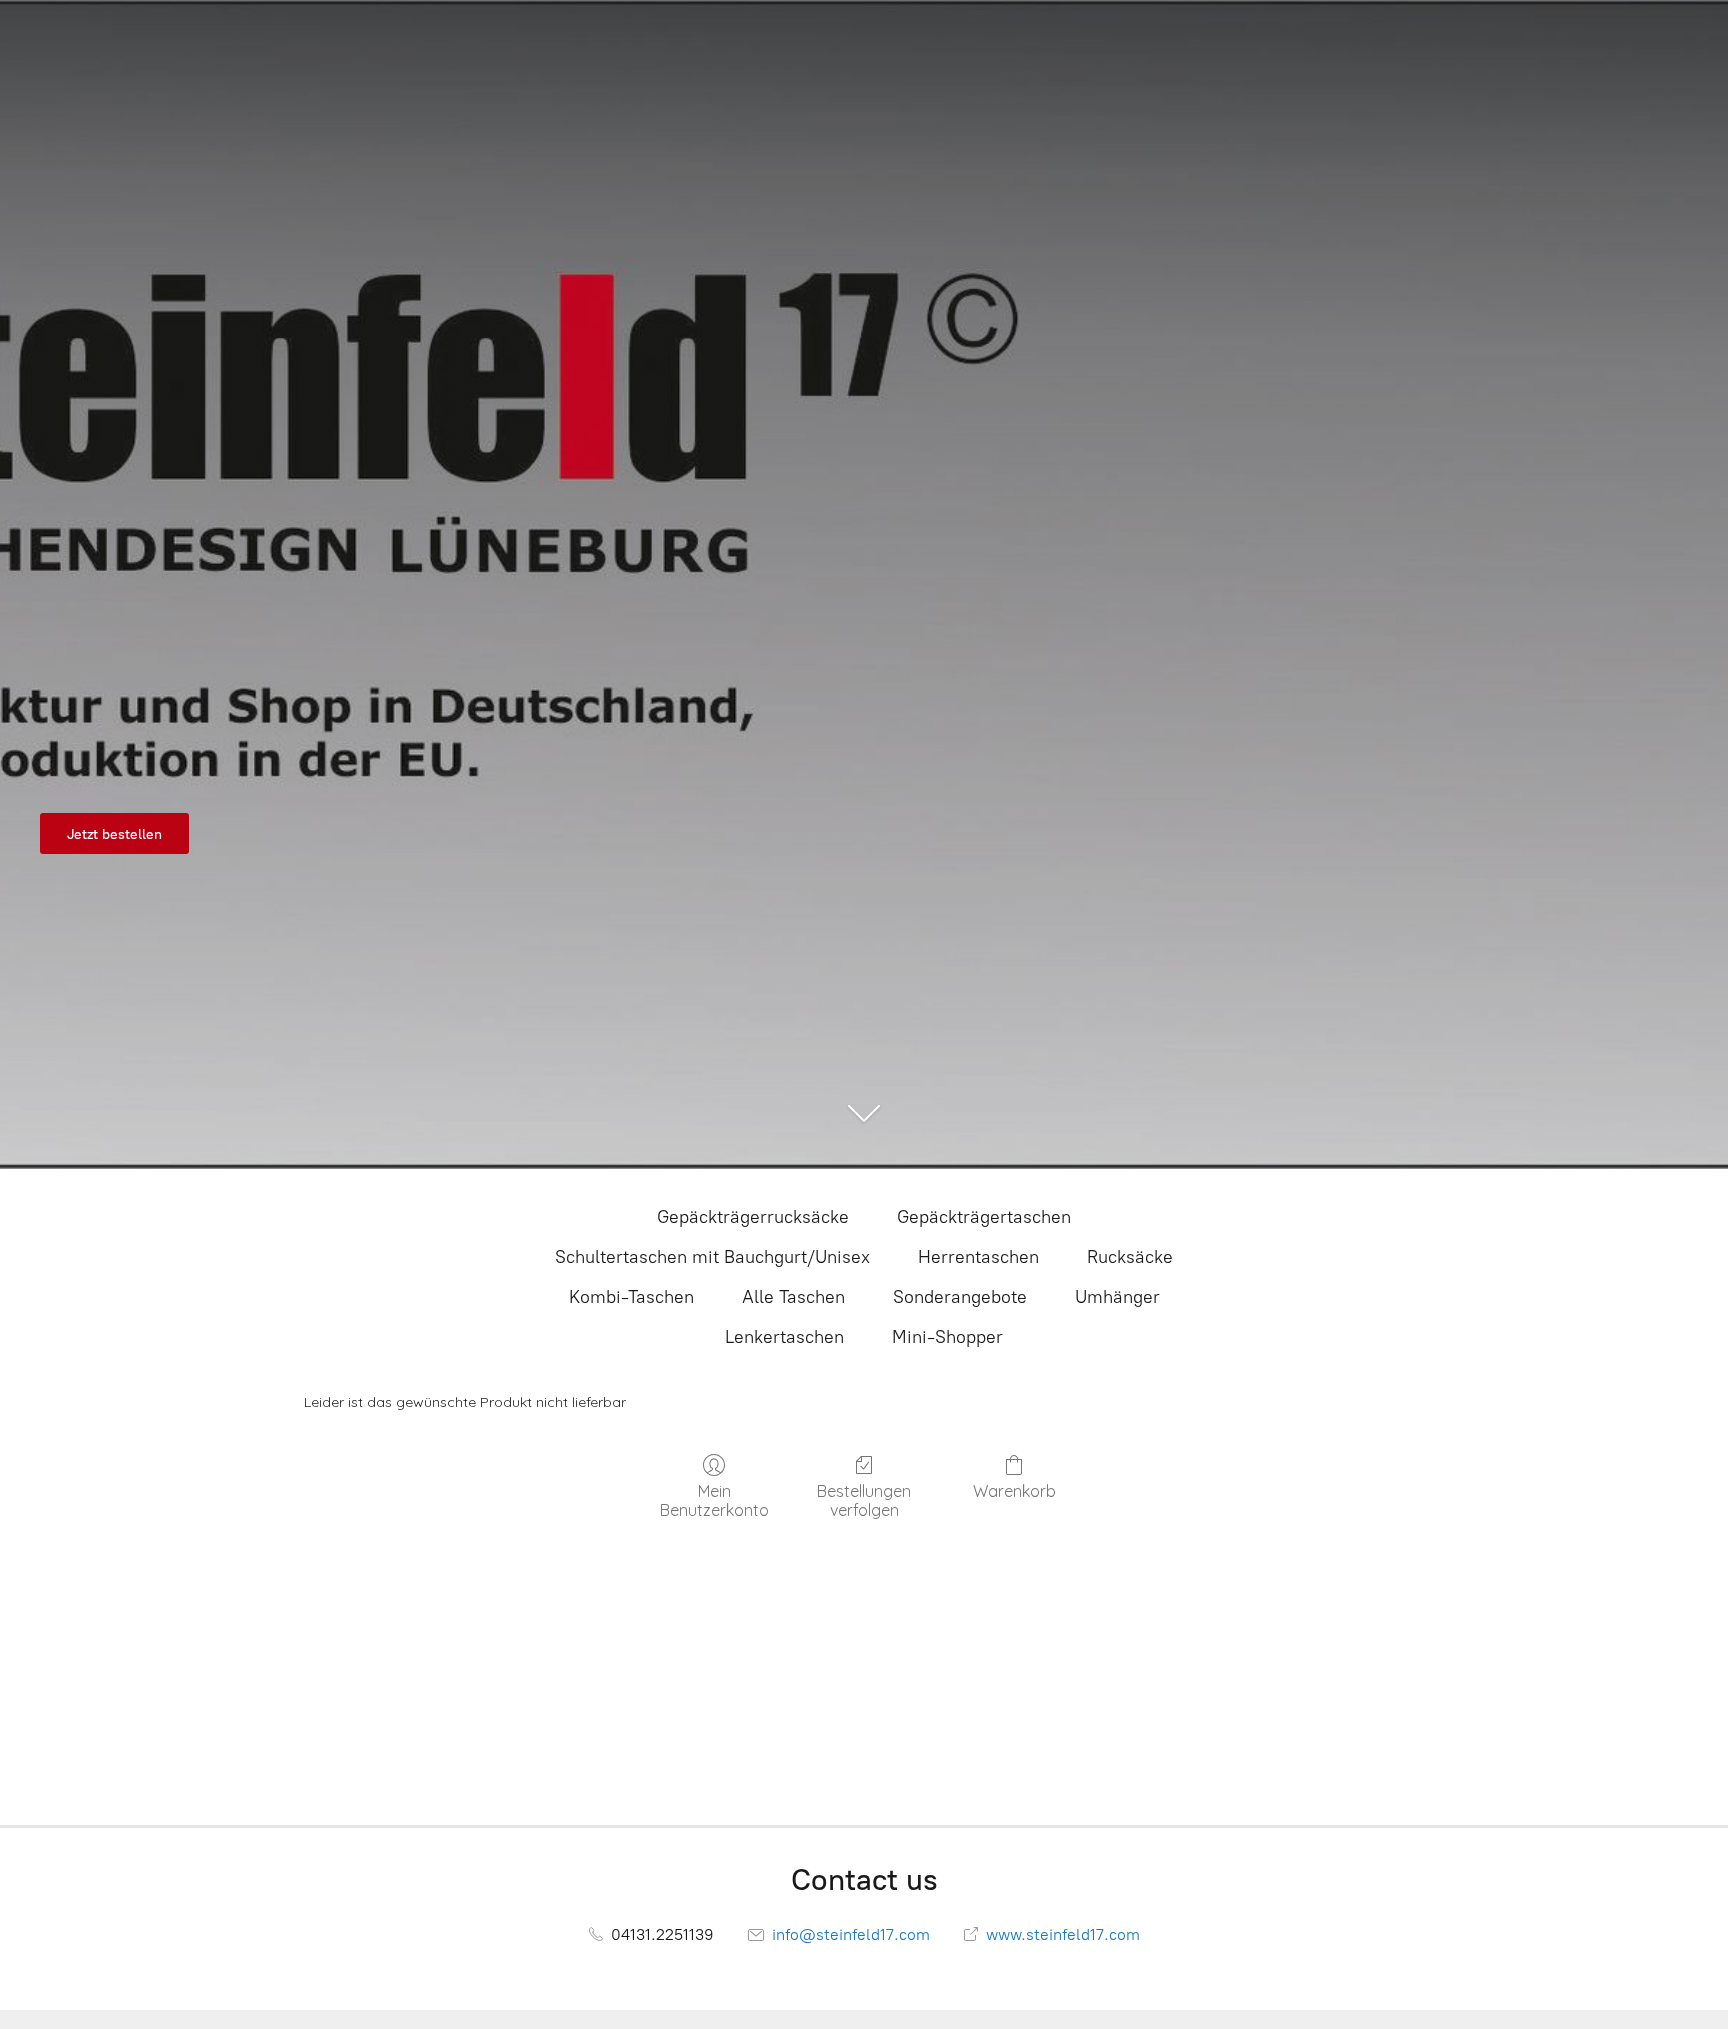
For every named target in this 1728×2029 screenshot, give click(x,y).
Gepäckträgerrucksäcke (753, 1217)
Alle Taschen (793, 1297)
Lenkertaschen (784, 1337)
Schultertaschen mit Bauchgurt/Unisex (712, 1257)
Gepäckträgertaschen (984, 1217)
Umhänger (1117, 1297)
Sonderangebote (960, 1297)
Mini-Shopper (947, 1337)
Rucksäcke (1130, 1257)
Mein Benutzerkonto (714, 1500)
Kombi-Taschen (631, 1297)
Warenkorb (1014, 1491)
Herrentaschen (978, 1257)
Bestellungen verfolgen (864, 1500)
